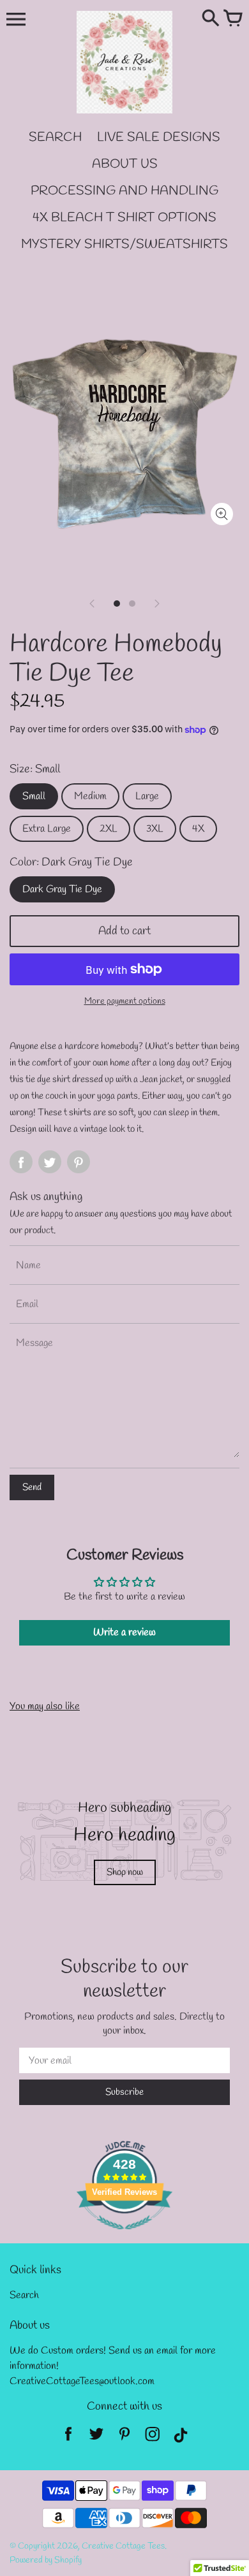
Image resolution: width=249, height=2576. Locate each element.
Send (32, 1487)
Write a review (124, 1632)
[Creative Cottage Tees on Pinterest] (124, 2438)
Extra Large (47, 829)
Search (24, 2295)
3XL (155, 829)
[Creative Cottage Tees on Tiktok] (181, 2438)
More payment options (125, 1002)
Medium (90, 796)
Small (34, 796)
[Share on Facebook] (21, 1162)
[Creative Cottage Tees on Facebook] (68, 2438)
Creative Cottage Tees (123, 2546)
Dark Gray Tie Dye (62, 889)
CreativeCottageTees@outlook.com (82, 2381)
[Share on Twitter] (50, 1162)
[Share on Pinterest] (79, 1162)
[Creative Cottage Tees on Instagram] (153, 2438)
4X (198, 829)
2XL (109, 829)
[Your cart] (233, 19)
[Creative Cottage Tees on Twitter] (96, 2438)
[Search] (211, 19)
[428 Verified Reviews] (124, 2237)
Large (147, 796)
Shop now (125, 1872)
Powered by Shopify (46, 2560)
